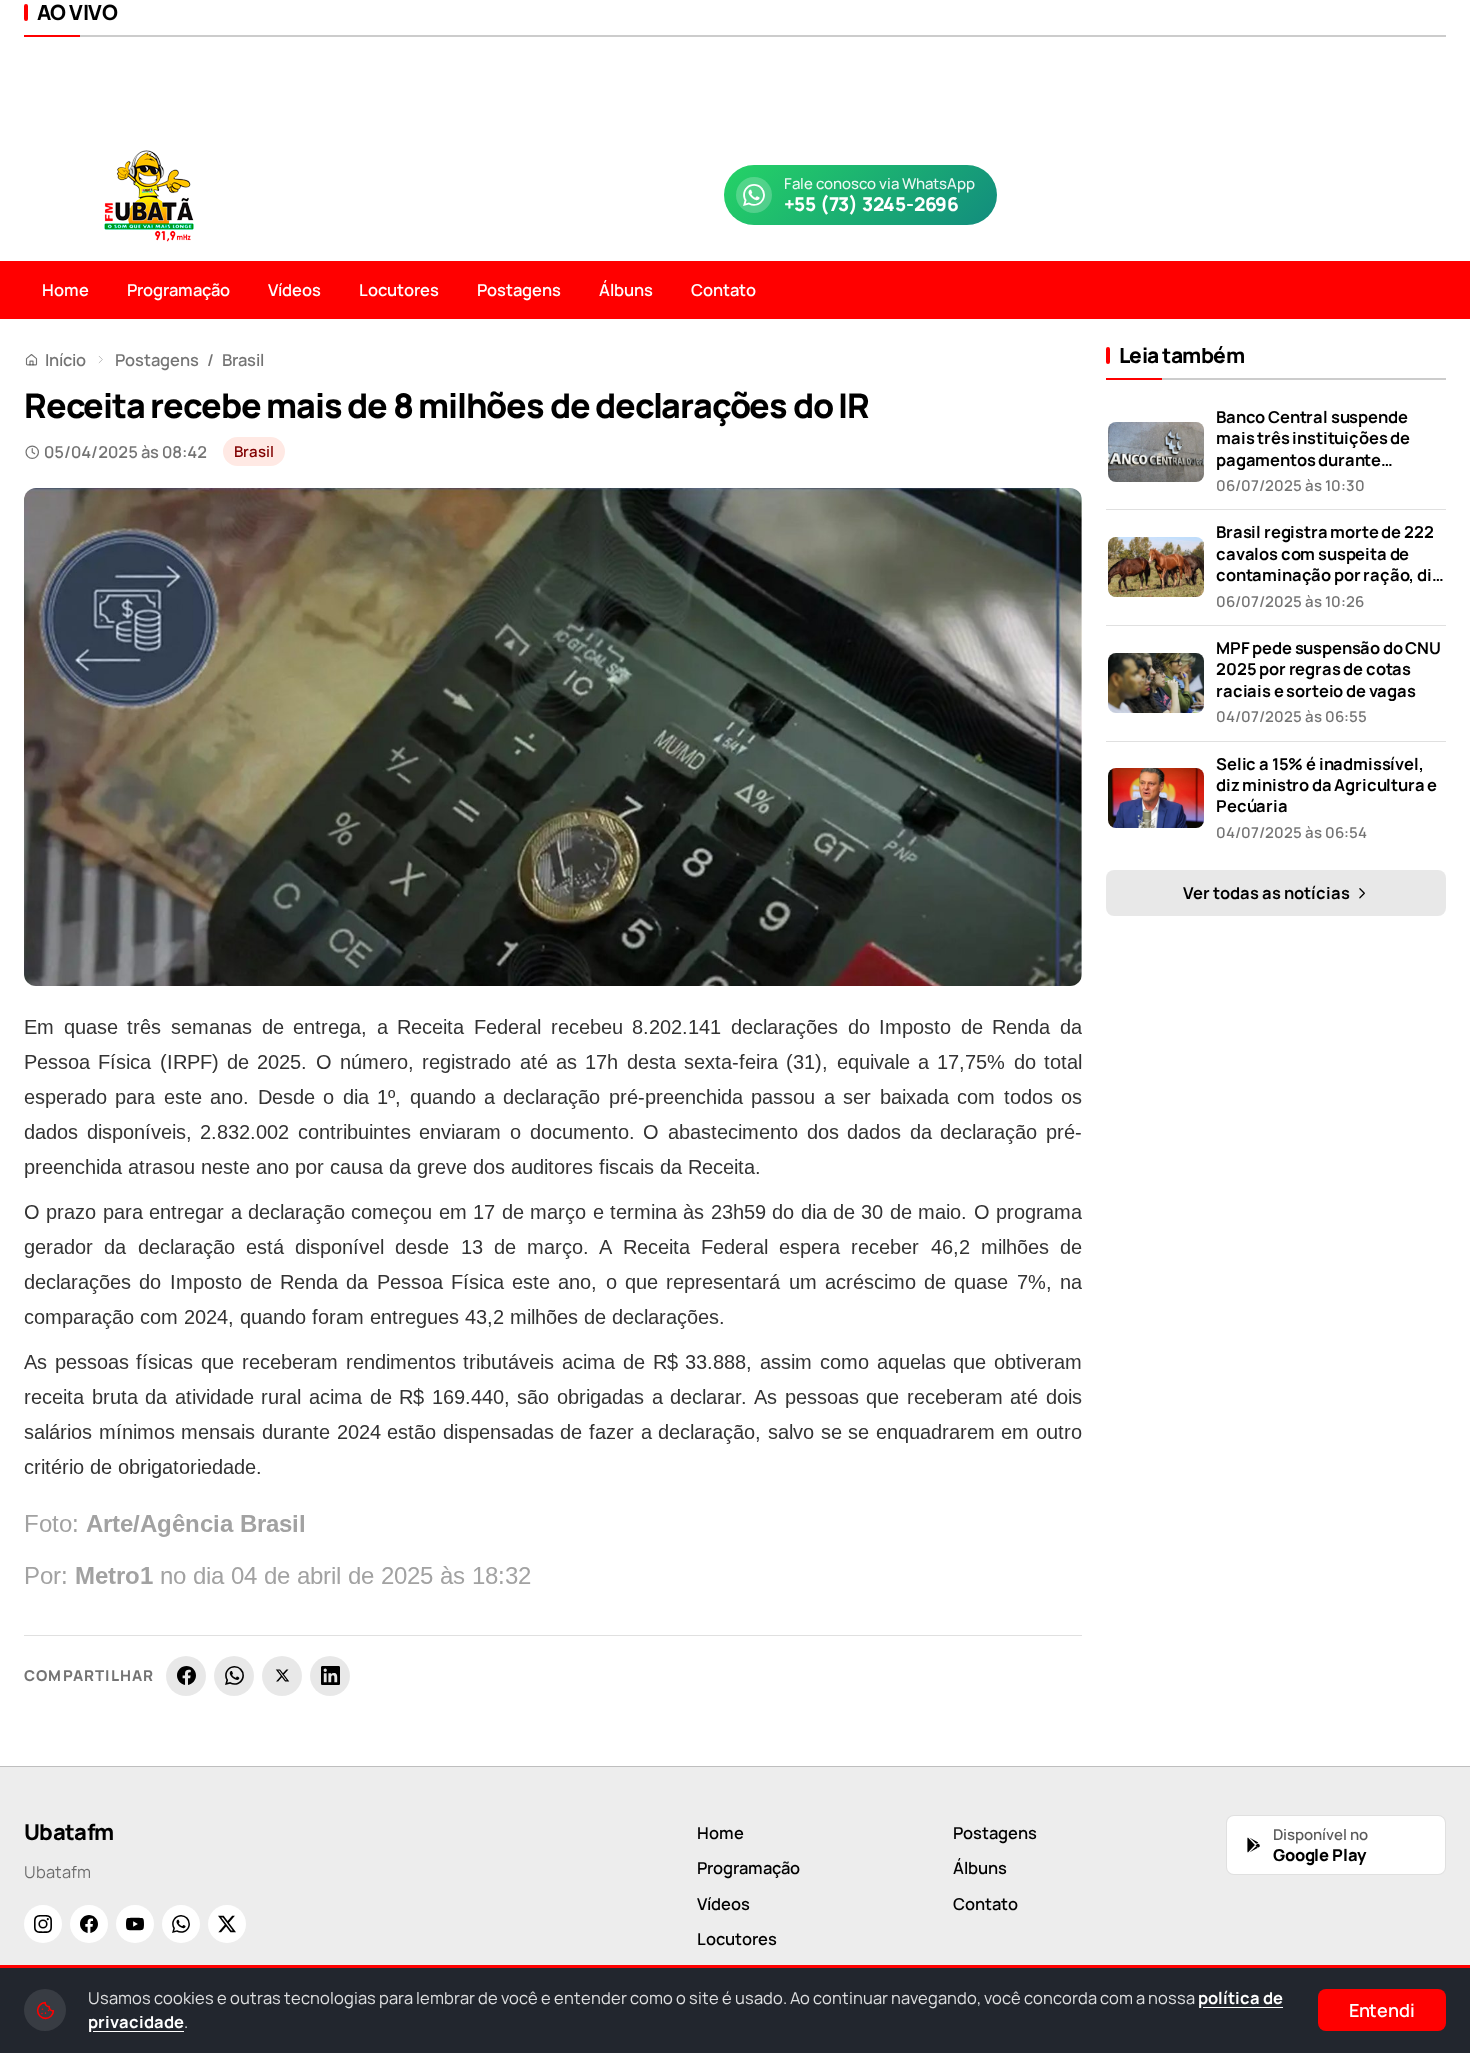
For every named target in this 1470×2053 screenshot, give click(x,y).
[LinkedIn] (330, 1676)
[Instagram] (43, 1924)
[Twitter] (227, 1924)
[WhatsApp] (234, 1676)
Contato (723, 289)
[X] (282, 1676)
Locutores (399, 289)
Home (65, 289)
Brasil (243, 359)
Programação (178, 289)
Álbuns (626, 289)
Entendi (1382, 2010)
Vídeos (294, 289)
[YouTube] (135, 1924)
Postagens (519, 289)
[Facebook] (186, 1676)
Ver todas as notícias (1268, 892)
